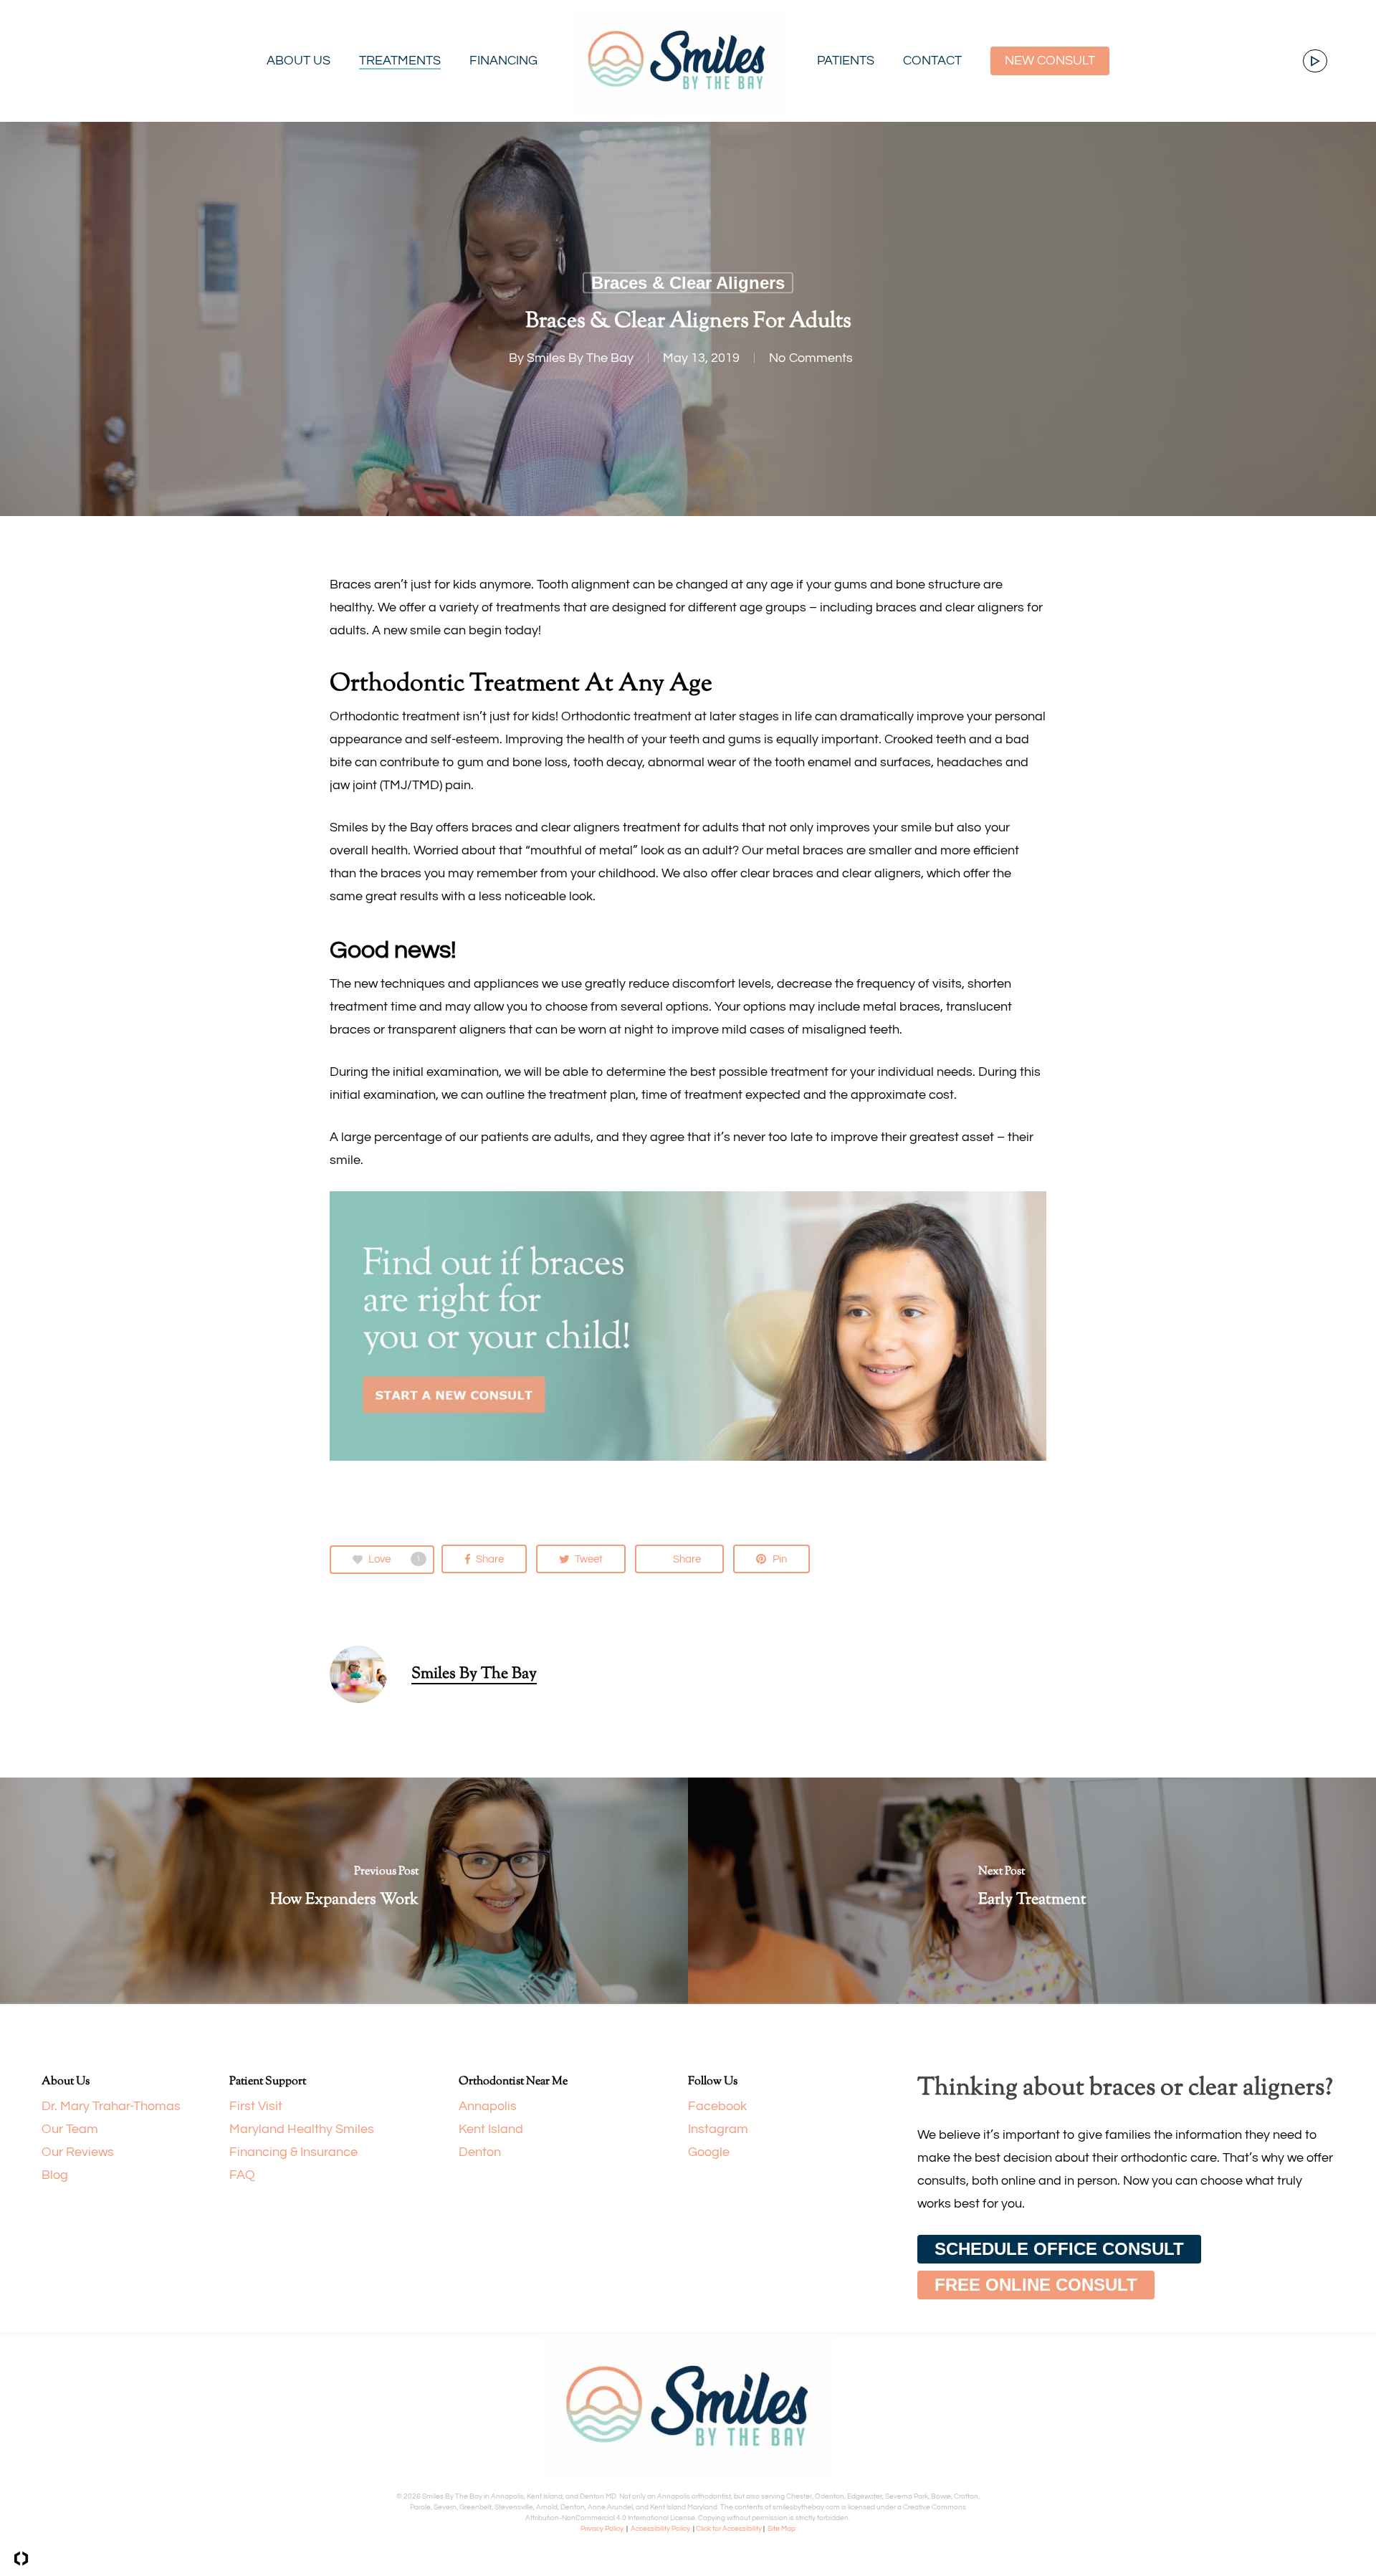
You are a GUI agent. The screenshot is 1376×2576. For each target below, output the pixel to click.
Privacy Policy (602, 2529)
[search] (1311, 61)
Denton (480, 2152)
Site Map (782, 2529)
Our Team (70, 2129)
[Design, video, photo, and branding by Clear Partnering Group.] (21, 2558)
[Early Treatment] (1032, 1890)
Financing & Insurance (293, 2152)
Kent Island (491, 2129)
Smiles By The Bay (580, 358)
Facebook (717, 2106)
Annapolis (488, 2106)
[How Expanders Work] (344, 1890)
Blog (55, 2175)
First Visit (256, 2106)
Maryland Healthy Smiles (302, 2129)
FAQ (244, 2175)
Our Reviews (78, 2152)
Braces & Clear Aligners (688, 283)
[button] (1059, 2249)
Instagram (718, 2129)
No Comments (811, 358)
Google (709, 2152)
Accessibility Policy (660, 2529)
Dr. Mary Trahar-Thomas (111, 2106)
